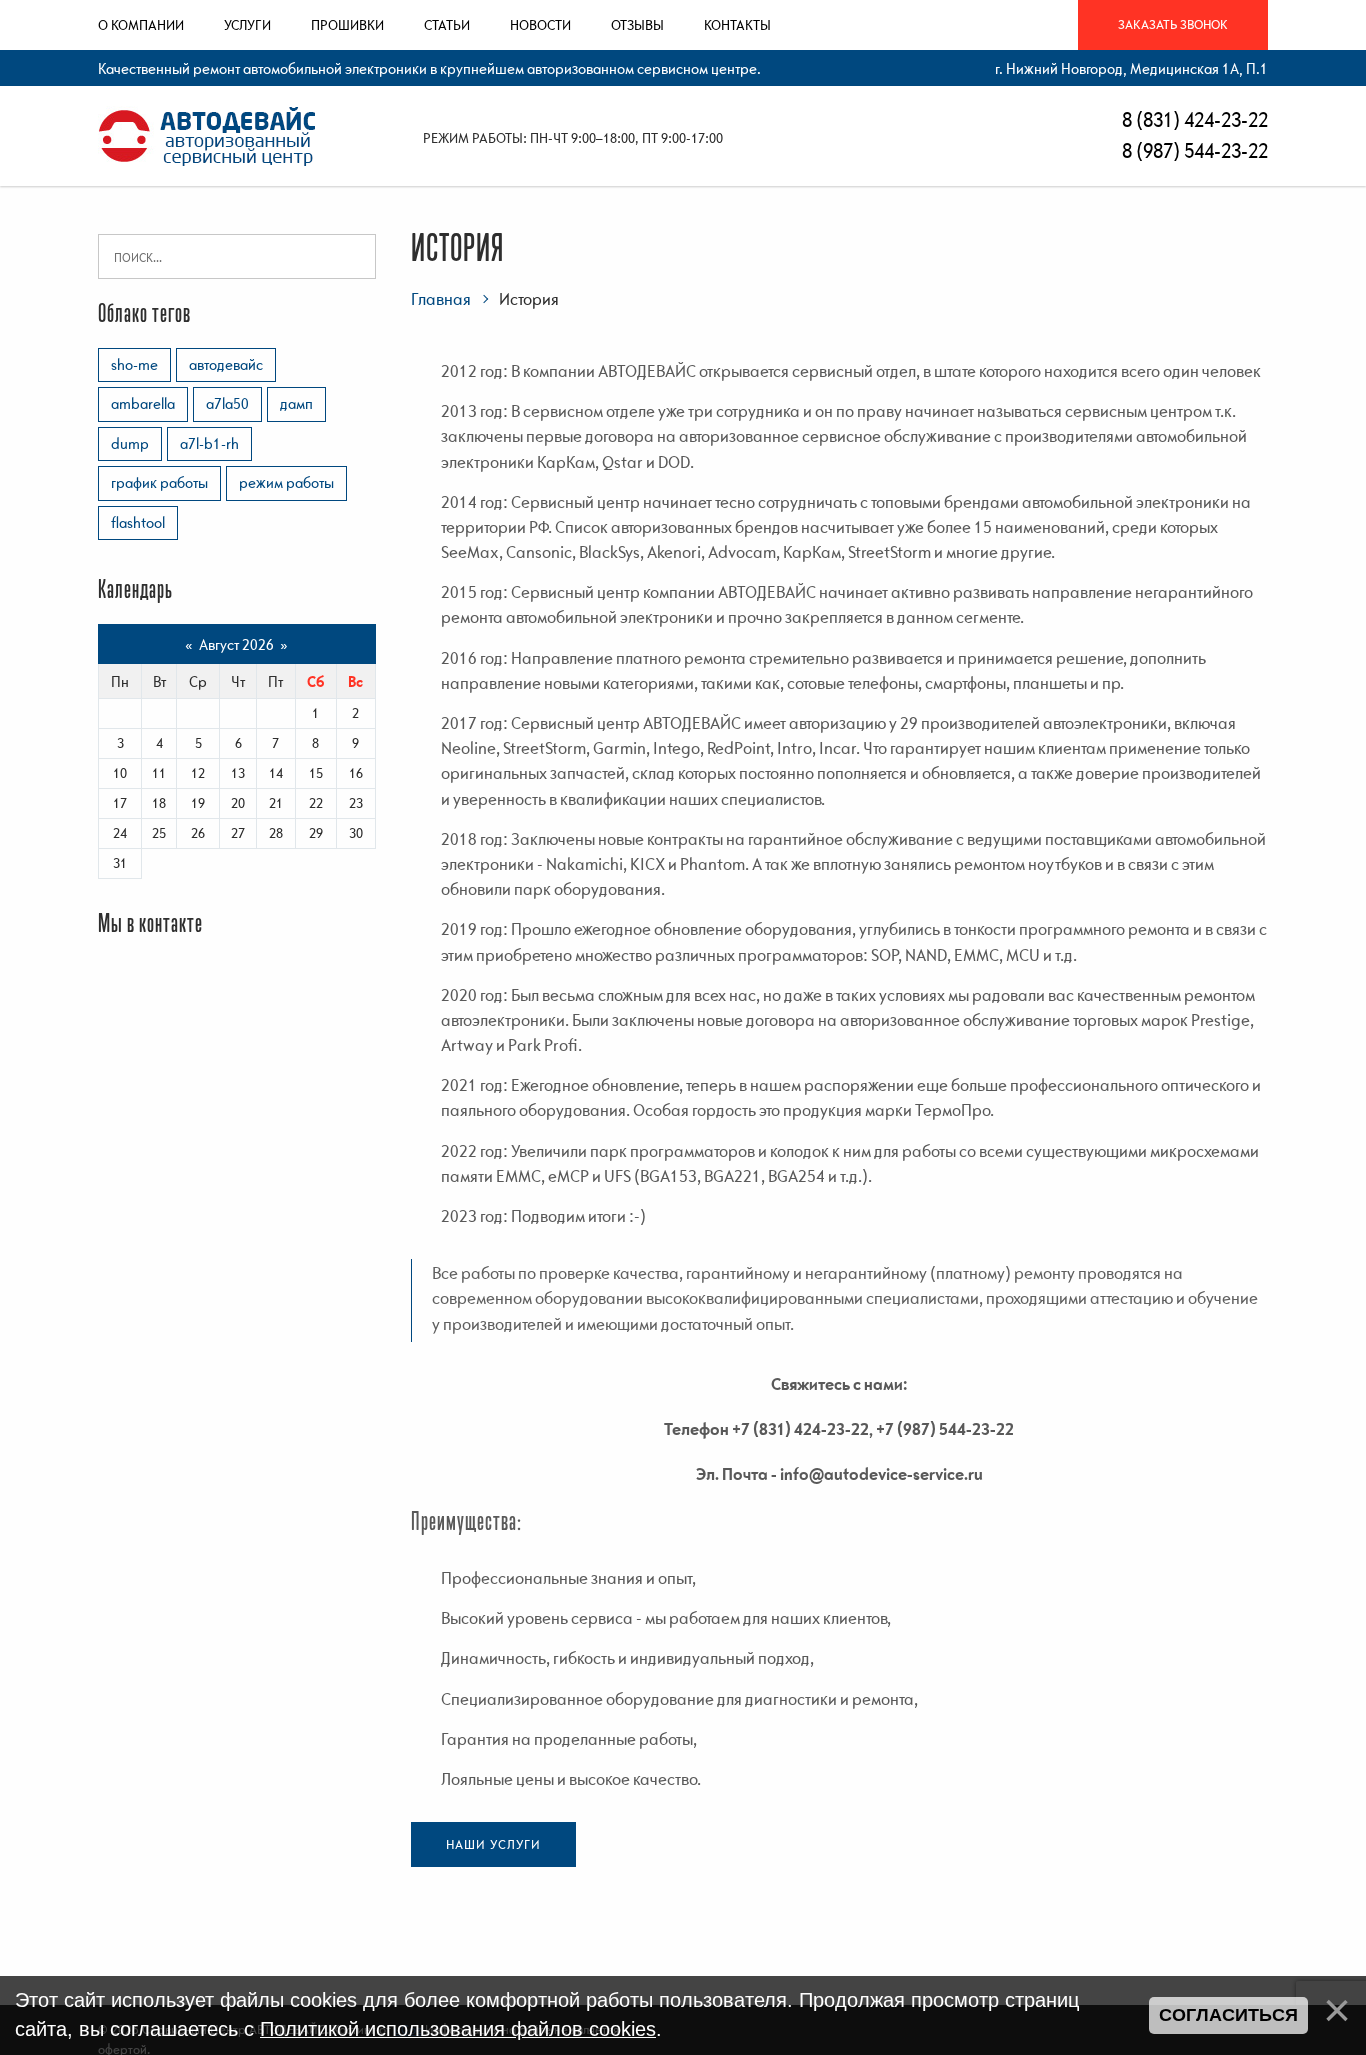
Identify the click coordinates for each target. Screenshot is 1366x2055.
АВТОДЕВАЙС (226, 364)
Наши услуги (493, 1844)
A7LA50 (227, 403)
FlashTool (138, 522)
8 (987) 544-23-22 (1193, 150)
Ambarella (143, 403)
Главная (441, 299)
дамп (296, 403)
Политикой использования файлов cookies (458, 2029)
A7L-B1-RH (209, 443)
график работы (159, 482)
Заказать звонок (1173, 24)
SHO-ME (134, 364)
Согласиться (1228, 2015)
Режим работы (286, 482)
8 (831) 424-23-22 (1193, 119)
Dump (130, 443)
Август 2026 (236, 644)
